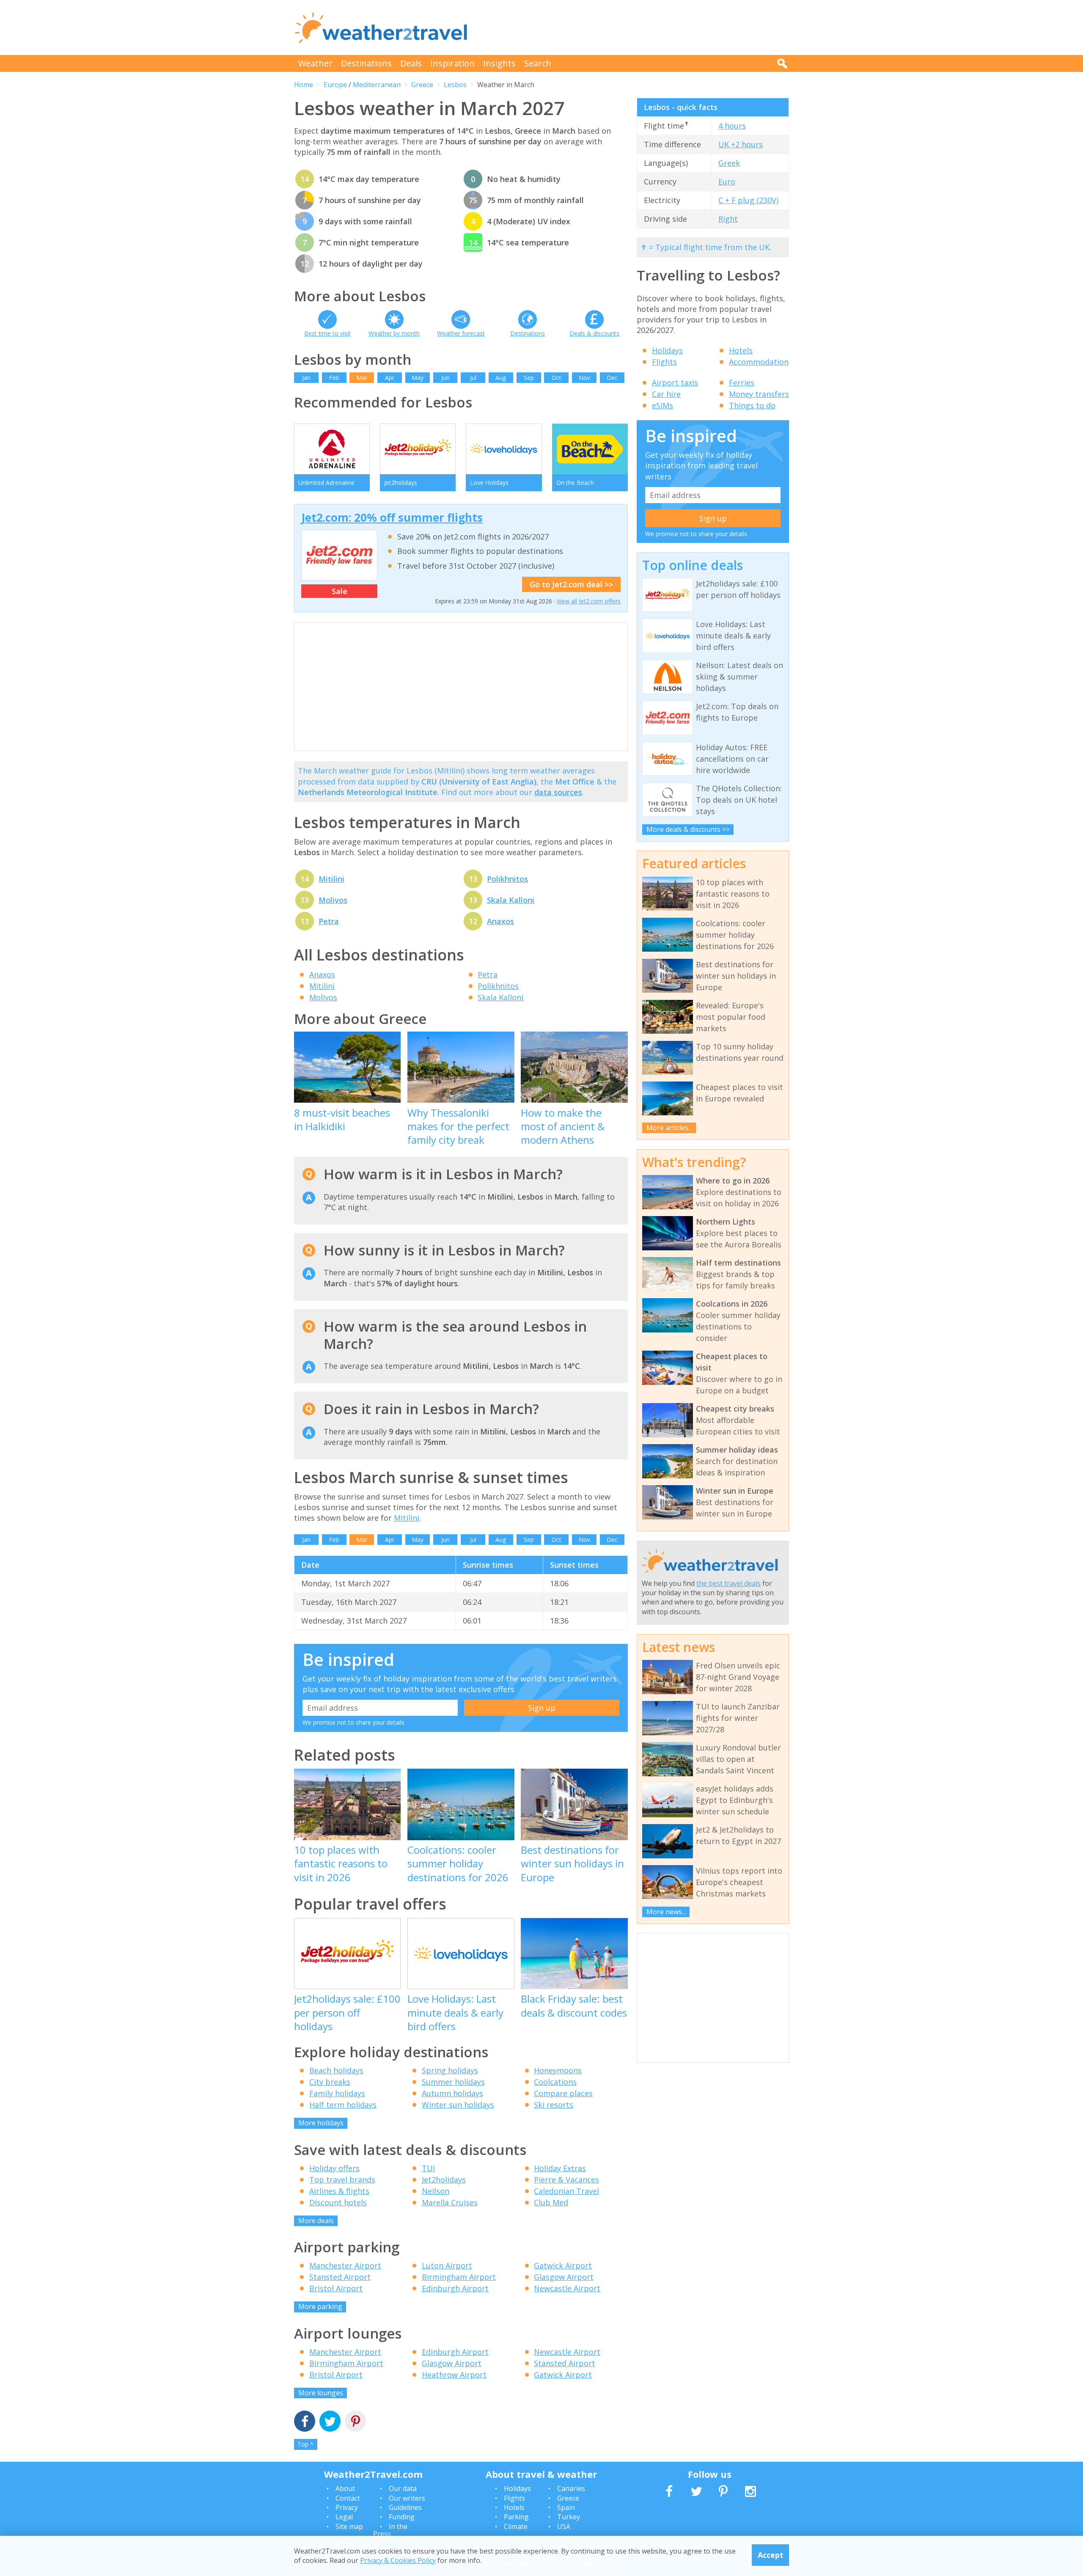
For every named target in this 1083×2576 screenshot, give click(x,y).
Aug (501, 378)
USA (564, 2526)
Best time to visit (327, 333)
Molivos (333, 900)
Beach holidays (336, 2070)
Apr (390, 378)
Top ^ (305, 2444)
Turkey (569, 2517)
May (418, 378)
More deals (316, 2221)
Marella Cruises (450, 2202)
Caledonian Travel (566, 2191)
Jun (445, 378)
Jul (473, 378)
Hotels (741, 350)
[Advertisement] (635, 28)
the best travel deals (728, 1583)
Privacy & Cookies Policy (398, 2560)
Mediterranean (377, 85)
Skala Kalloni (511, 900)
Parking (516, 2517)
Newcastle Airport (567, 2288)
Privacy (347, 2507)
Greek (729, 163)
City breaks (330, 2082)
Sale (339, 591)
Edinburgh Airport (455, 2288)
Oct (557, 378)
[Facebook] (305, 2422)
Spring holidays (450, 2070)
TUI (428, 2168)
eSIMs (662, 405)
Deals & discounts (594, 333)
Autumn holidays (452, 2093)
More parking (320, 2306)
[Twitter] (330, 2422)
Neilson (436, 2191)
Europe (335, 85)
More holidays (321, 2123)
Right (728, 219)
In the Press (390, 2530)
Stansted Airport (340, 2277)
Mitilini (331, 879)
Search (538, 63)
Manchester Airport (345, 2265)
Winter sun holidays (458, 2105)
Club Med (551, 2202)
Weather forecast (461, 333)
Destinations (366, 63)
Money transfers (759, 394)
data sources (558, 792)
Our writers (407, 2498)
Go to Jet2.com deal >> (571, 584)
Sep (529, 378)
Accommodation (759, 362)
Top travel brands (342, 2180)
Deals (411, 63)
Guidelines (405, 2507)
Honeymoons (558, 2070)
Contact (348, 2498)
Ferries (742, 383)
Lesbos (455, 85)
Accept (771, 2555)
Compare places (563, 2093)
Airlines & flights (339, 2191)
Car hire (666, 394)
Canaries (571, 2488)
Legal (344, 2517)
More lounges (321, 2393)
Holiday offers (334, 2168)
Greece (422, 85)
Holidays (667, 350)
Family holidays (337, 2093)
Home (304, 85)
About (345, 2488)
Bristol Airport (336, 2288)
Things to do (752, 405)
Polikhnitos (507, 879)
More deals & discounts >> (688, 829)
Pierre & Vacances (566, 2180)
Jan (306, 378)
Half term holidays (343, 2105)
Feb (334, 378)
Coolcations (555, 2082)
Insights (499, 63)
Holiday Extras (560, 2168)
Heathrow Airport (454, 2375)
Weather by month (394, 333)
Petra (329, 921)
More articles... (669, 1128)
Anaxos (500, 921)
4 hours (732, 126)
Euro (727, 182)
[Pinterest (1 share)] (355, 2422)
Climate (516, 2526)
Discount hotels (338, 2202)
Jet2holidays (444, 2180)
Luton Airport (447, 2265)
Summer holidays (453, 2082)
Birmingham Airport (459, 2277)
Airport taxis (675, 383)
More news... (666, 1912)
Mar (362, 378)
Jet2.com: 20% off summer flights (392, 517)
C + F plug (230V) (748, 200)
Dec (612, 378)
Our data (403, 2488)
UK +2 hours (741, 144)
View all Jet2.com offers (589, 601)
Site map (349, 2526)
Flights (664, 362)
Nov (584, 378)
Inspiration (452, 63)
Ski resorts (554, 2105)
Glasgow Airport (564, 2277)
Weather (315, 63)
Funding (402, 2517)
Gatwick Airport (563, 2265)
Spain (566, 2507)
